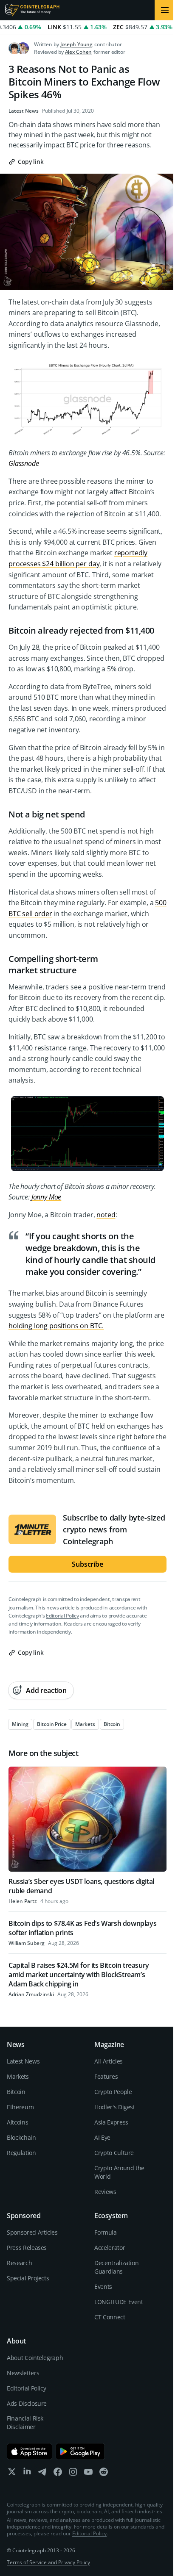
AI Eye (102, 2137)
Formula (106, 2232)
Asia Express (111, 2122)
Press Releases (27, 2248)
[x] (12, 2474)
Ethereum (20, 2107)
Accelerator (110, 2248)
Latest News (24, 111)
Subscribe (87, 1564)
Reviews (105, 2192)
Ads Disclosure (27, 2403)
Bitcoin (16, 2092)
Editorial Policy (62, 1616)
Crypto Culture (114, 2153)
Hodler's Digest (115, 2107)
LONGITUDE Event (119, 2302)
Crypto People (113, 2092)
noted (106, 1215)
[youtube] (88, 2474)
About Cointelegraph (35, 2358)
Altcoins (17, 2122)
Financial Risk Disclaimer (25, 2422)
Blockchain (21, 2137)
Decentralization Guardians (116, 2267)
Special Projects (28, 2278)
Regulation (21, 2153)
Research (19, 2263)
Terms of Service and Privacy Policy (48, 2562)
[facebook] (58, 2474)
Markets (18, 2076)
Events (103, 2287)
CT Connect (110, 2317)
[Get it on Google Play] (80, 2451)
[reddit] (104, 2474)
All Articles (109, 2061)
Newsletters (23, 2373)
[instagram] (73, 2474)
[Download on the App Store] (30, 2451)
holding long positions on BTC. (56, 1326)
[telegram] (42, 2474)
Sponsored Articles (32, 2232)
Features (106, 2076)
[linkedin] (27, 2474)
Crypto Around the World (119, 2172)
